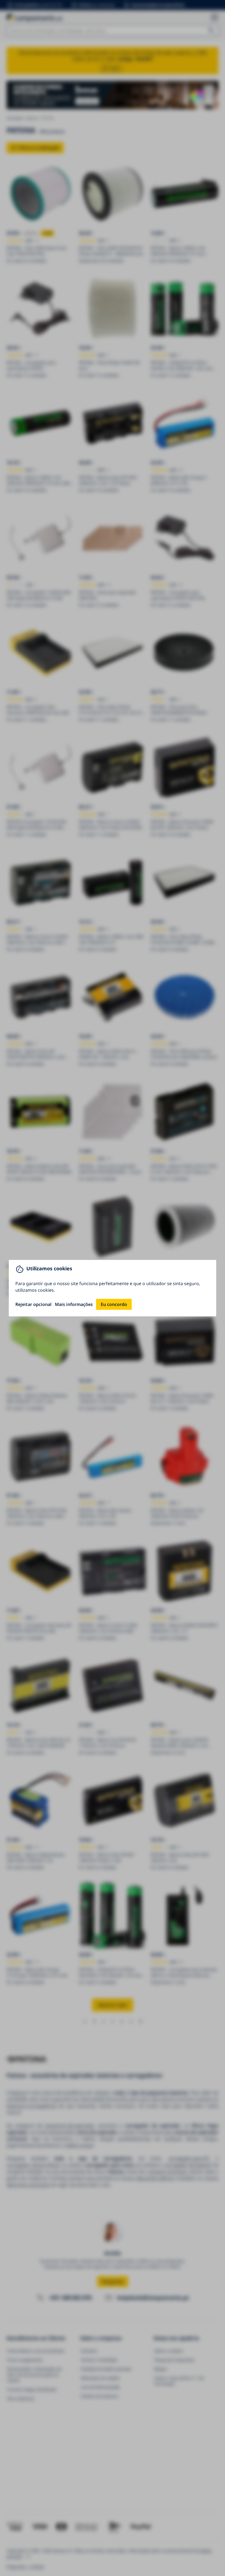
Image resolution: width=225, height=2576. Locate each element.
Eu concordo (114, 1304)
